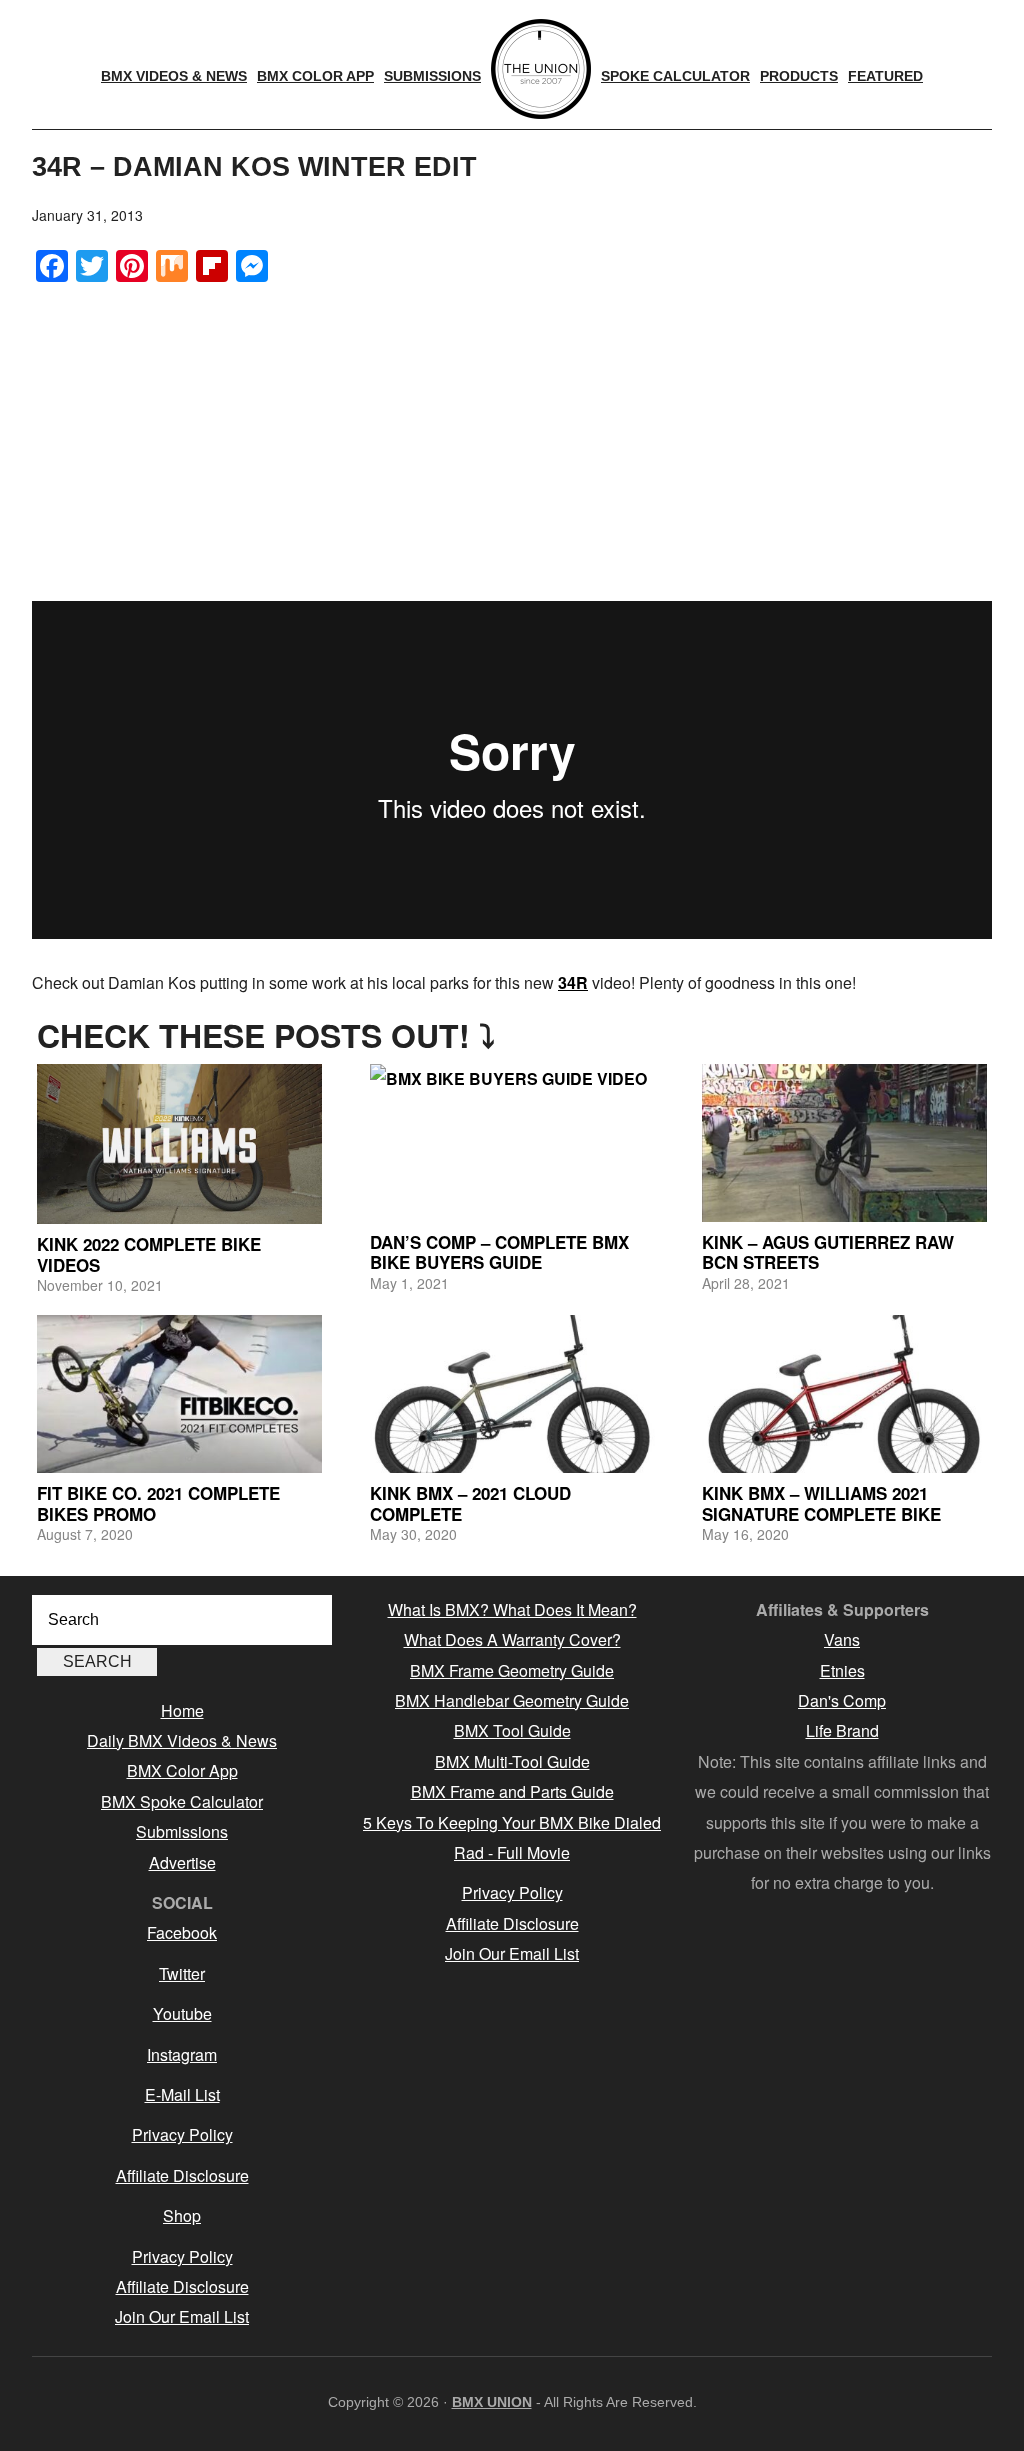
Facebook (182, 1932)
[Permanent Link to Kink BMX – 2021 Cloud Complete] (512, 1394)
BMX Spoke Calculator (182, 1801)
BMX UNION (492, 2402)
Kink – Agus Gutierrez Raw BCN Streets (828, 1252)
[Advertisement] (512, 441)
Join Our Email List (182, 2316)
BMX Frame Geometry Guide (512, 1670)
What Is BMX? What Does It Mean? (512, 1609)
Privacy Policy (182, 2134)
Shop (182, 2215)
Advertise (182, 1862)
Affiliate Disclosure (182, 2175)
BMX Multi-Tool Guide (512, 1761)
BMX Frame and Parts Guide (512, 1791)
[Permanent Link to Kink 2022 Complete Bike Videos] (179, 1144)
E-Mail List (182, 2094)
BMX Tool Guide (512, 1730)
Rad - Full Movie (512, 1852)
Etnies (842, 1670)
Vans (842, 1639)
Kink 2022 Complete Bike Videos (149, 1254)
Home (182, 1710)
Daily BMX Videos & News (182, 1740)
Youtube (182, 2013)
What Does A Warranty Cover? (512, 1639)
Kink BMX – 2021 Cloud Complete (470, 1503)
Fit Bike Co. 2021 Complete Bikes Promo (158, 1503)
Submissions (182, 1831)
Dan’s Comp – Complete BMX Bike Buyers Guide (499, 1252)
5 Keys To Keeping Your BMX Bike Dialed (512, 1822)
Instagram (182, 2054)
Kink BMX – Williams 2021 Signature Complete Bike (821, 1503)
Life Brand (842, 1730)
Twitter (182, 1973)
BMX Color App (182, 1770)
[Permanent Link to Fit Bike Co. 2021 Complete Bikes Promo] (179, 1394)
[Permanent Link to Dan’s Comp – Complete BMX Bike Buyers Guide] (512, 1143)
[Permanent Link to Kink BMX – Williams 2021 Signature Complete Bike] (844, 1394)
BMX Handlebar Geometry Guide (512, 1700)
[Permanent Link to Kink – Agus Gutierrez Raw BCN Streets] (844, 1143)
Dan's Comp (842, 1700)
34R (573, 982)
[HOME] (541, 69)
